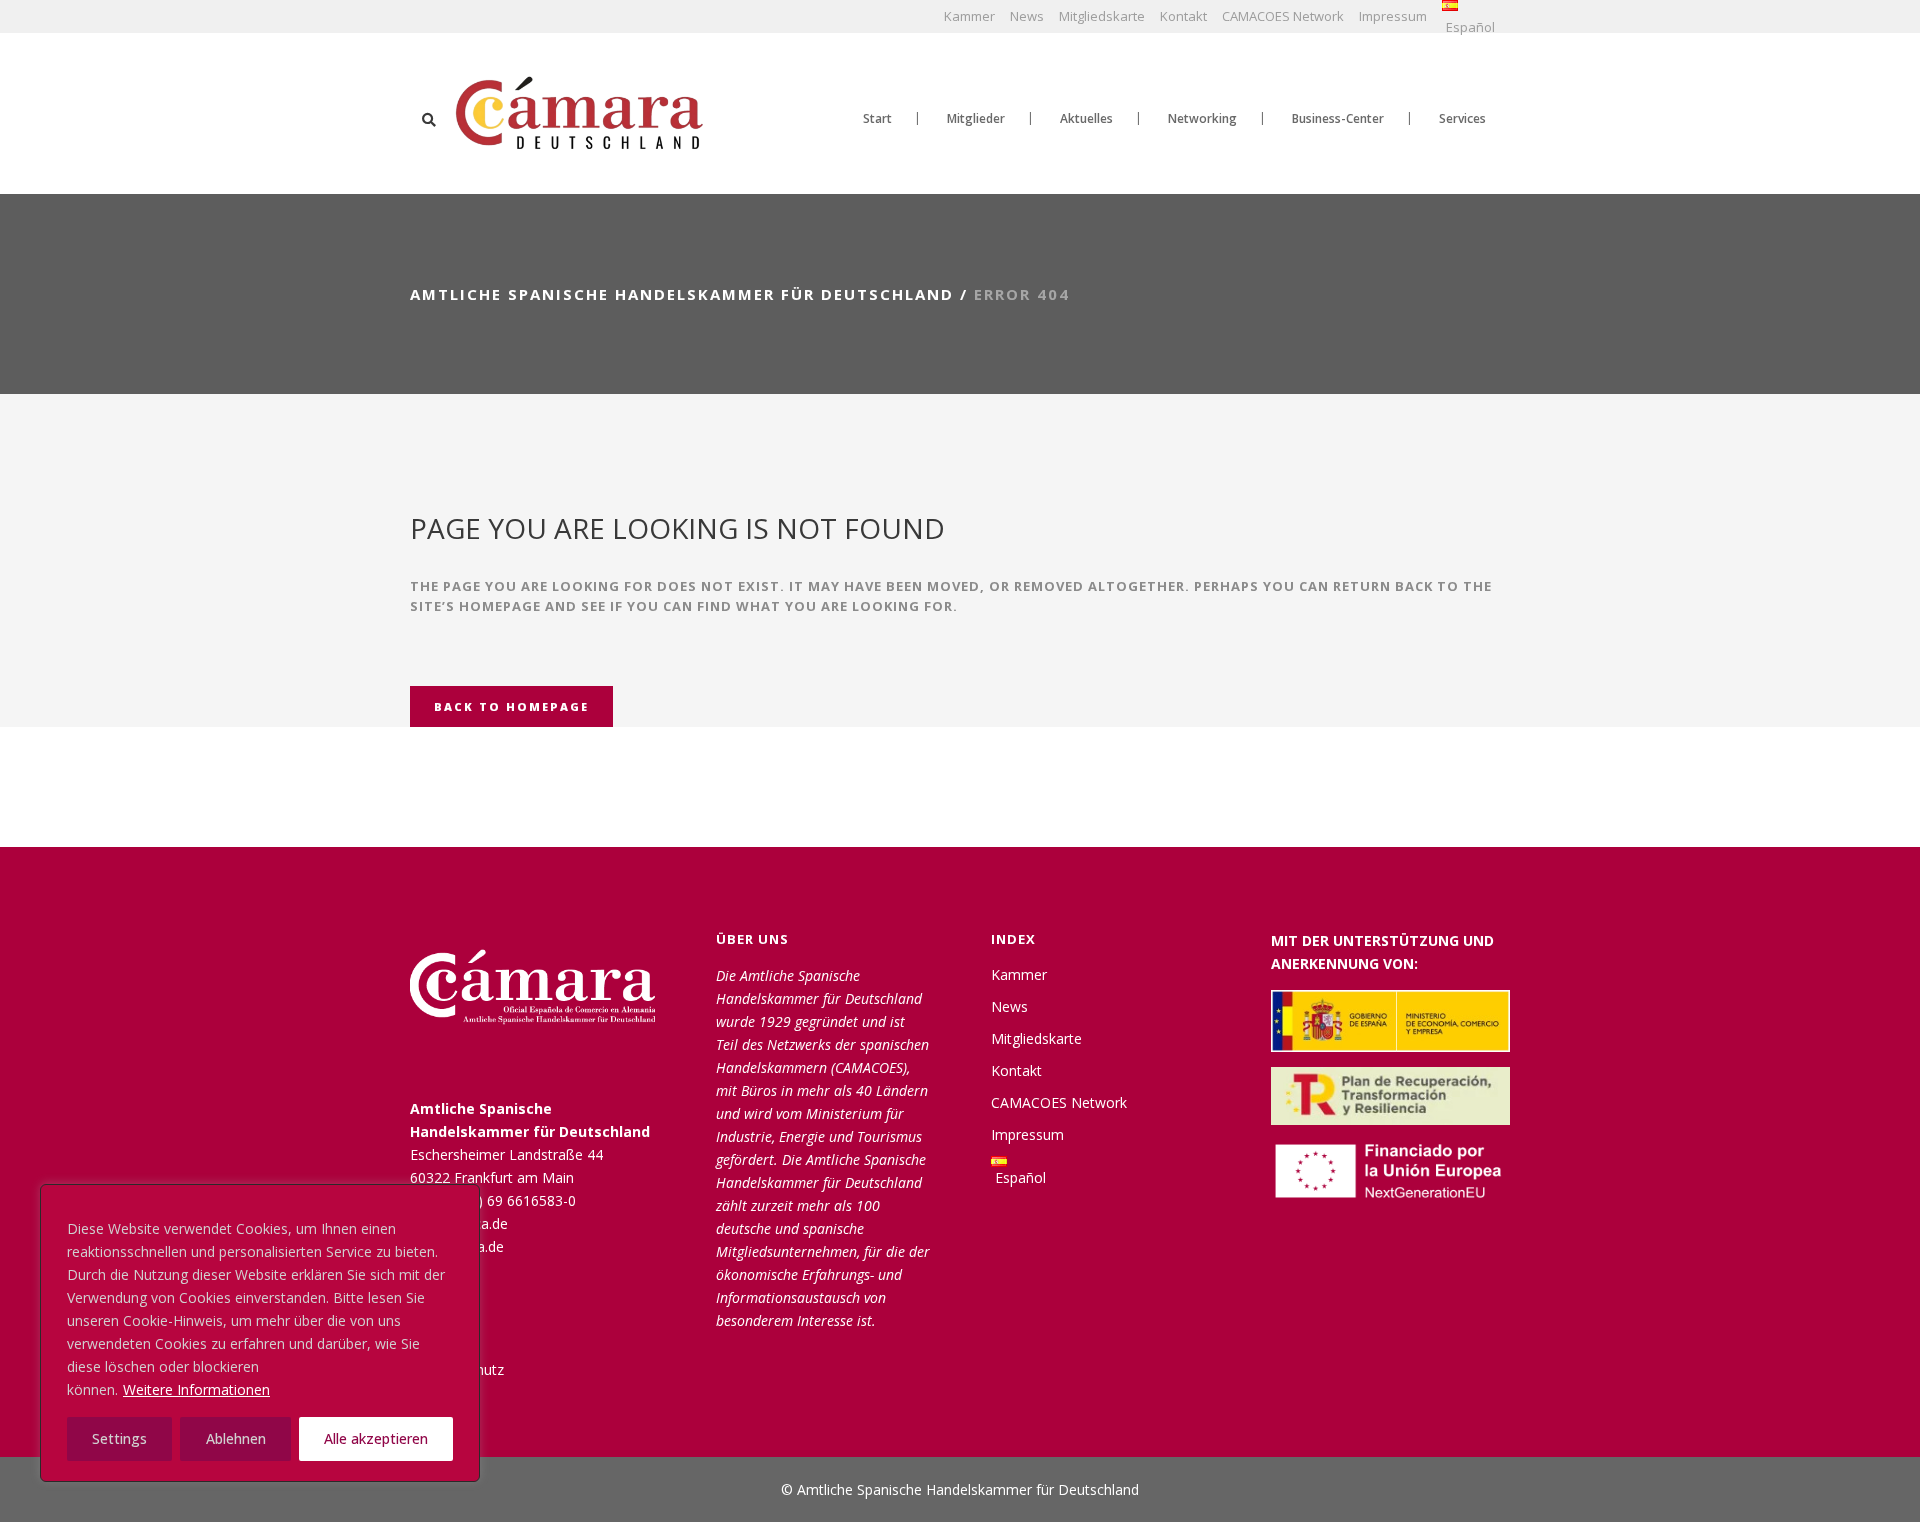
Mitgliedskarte (1102, 16)
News (1027, 16)
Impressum (1393, 16)
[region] (260, 1333)
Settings (119, 1438)
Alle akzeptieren (376, 1438)
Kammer (969, 16)
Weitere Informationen (196, 1389)
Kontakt (1183, 16)
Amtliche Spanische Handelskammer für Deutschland (682, 294)
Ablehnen (236, 1438)
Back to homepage (511, 706)
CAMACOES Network (1283, 16)
